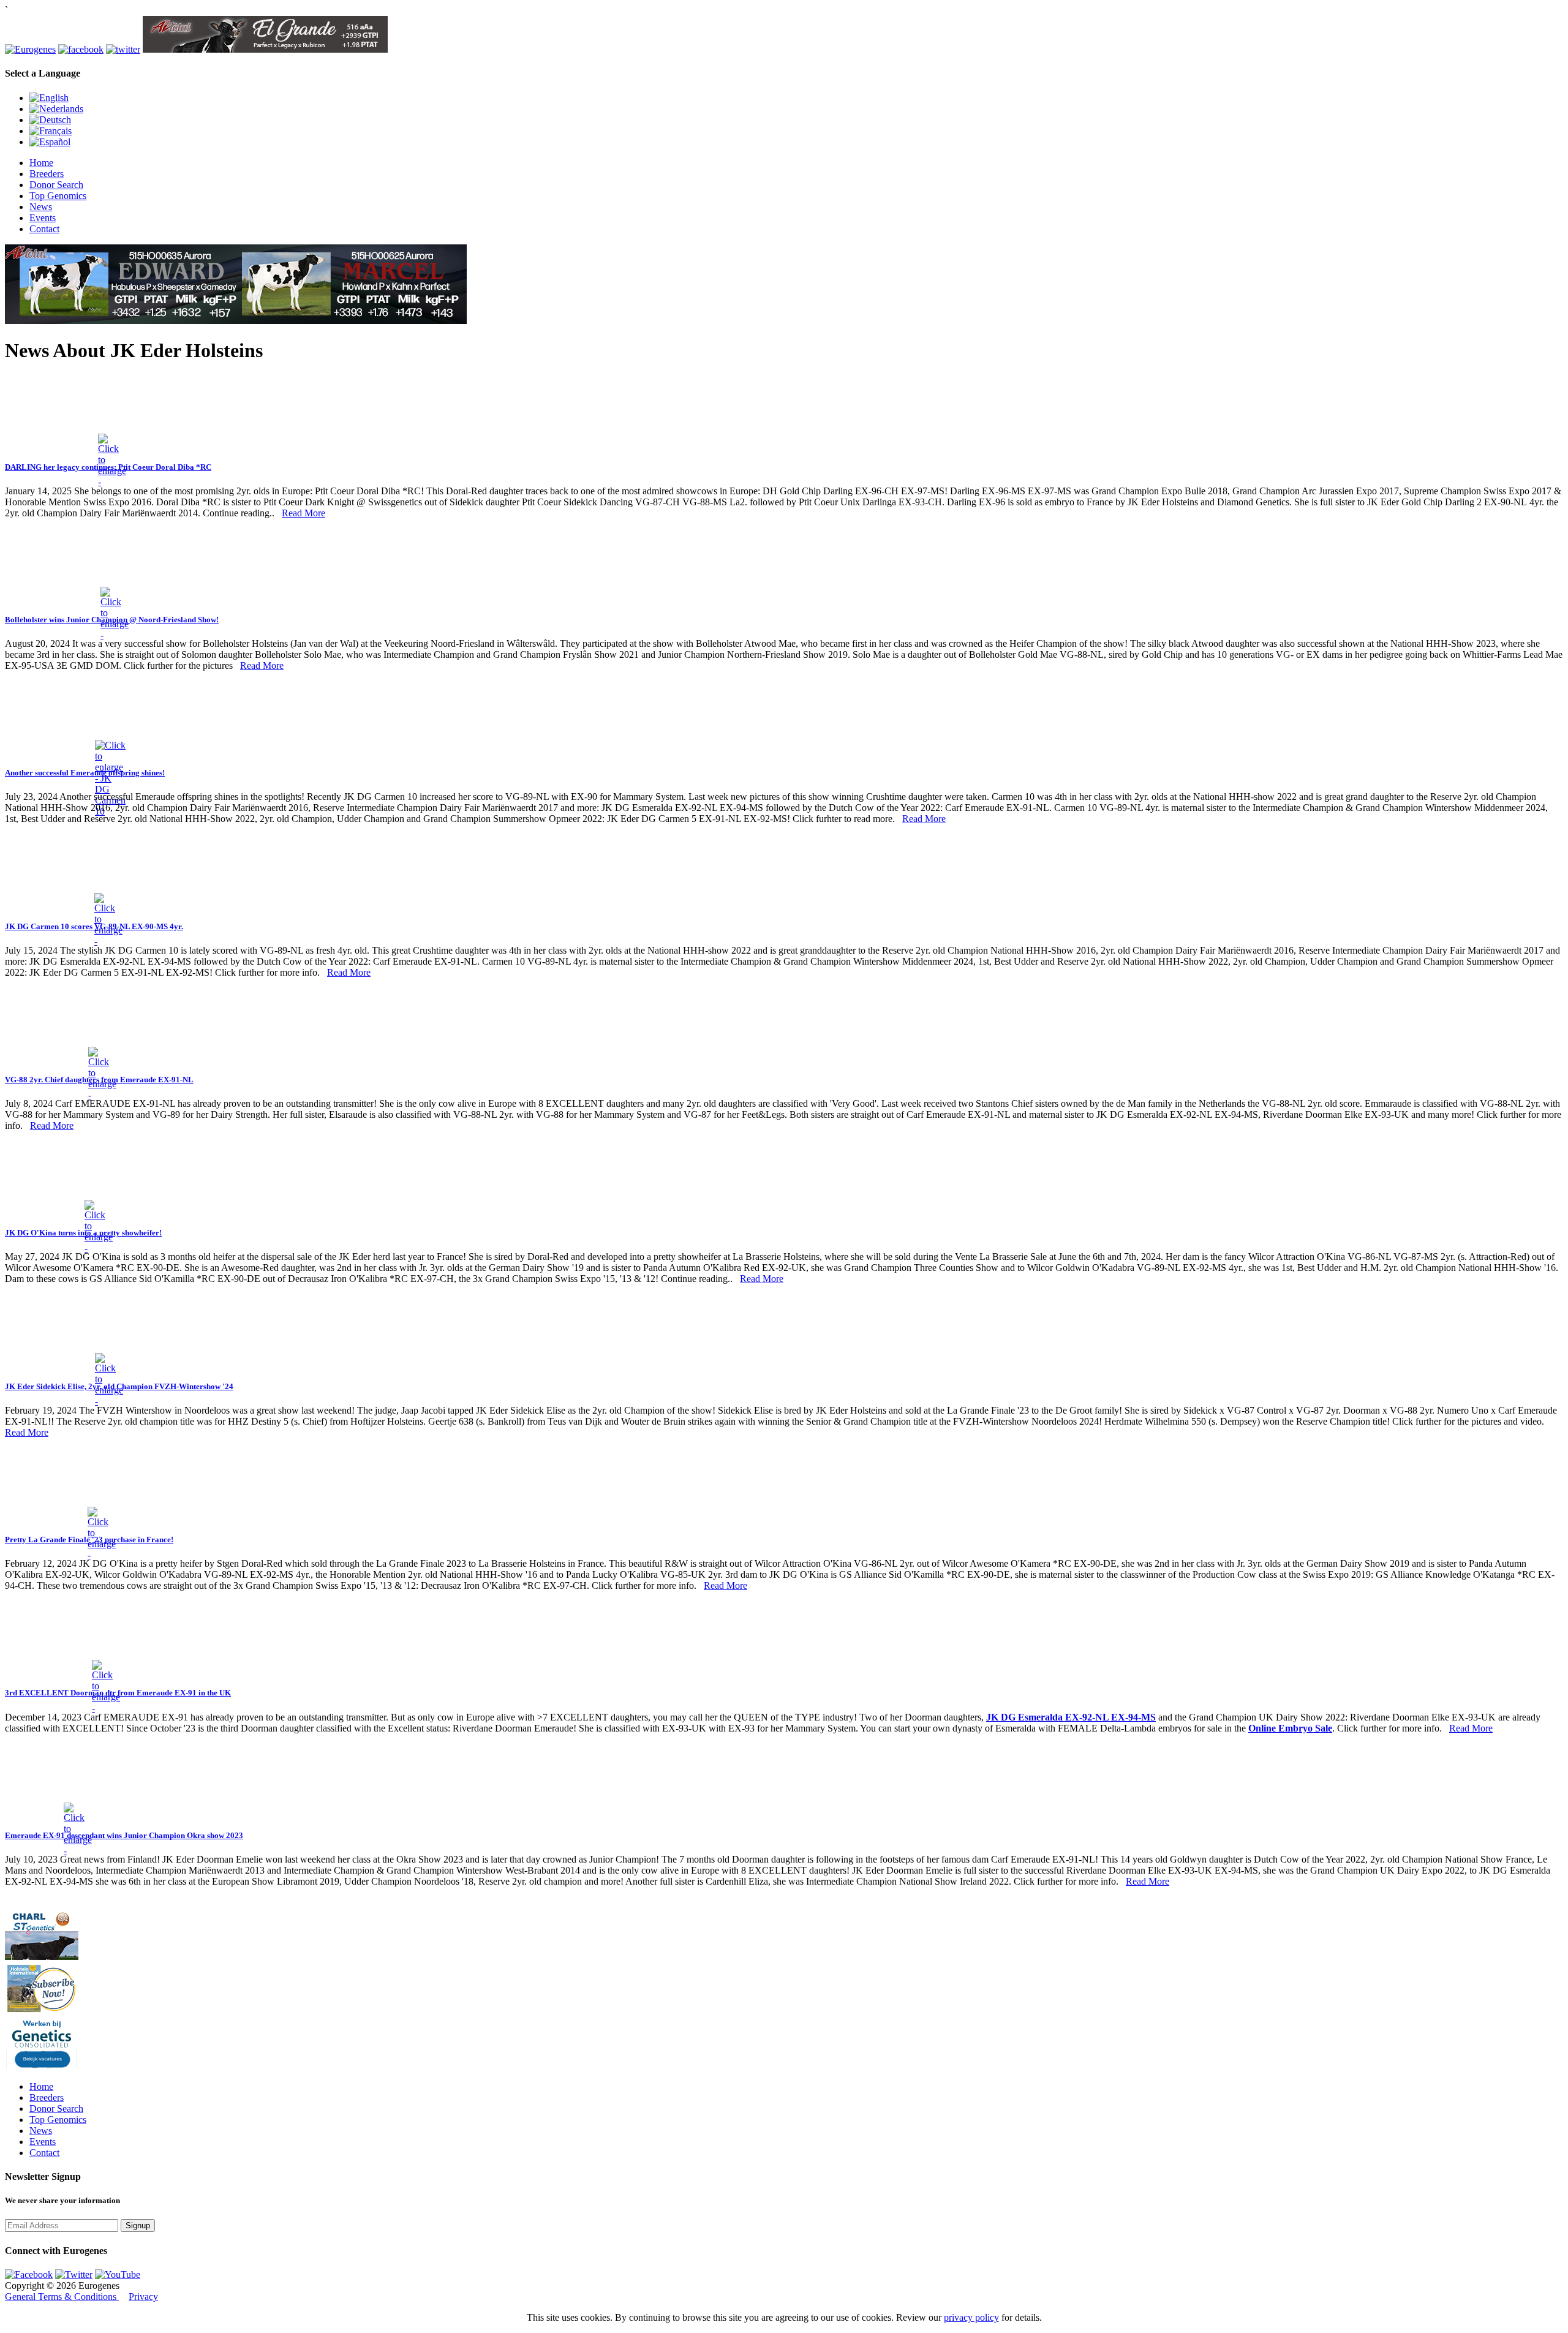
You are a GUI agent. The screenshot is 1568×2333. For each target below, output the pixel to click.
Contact (44, 229)
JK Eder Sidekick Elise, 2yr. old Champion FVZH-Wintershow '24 (119, 1386)
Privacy (143, 2297)
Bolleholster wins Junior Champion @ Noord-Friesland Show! (112, 620)
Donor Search (56, 185)
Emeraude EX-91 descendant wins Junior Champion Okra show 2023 (124, 1835)
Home (41, 163)
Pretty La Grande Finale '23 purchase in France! (89, 1540)
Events (43, 218)
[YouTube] (118, 2275)
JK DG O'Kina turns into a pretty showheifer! (83, 1233)
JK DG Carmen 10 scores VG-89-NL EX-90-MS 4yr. (94, 926)
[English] (49, 98)
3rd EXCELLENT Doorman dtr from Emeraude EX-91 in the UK (118, 1693)
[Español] (50, 142)
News (41, 207)
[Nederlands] (56, 109)
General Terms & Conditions (62, 2297)
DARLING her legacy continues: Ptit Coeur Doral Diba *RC (108, 467)
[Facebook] (29, 2275)
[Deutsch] (50, 120)
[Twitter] (74, 2275)
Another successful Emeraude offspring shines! (85, 773)
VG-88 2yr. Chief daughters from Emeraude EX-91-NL (99, 1080)
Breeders (47, 174)
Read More (303, 513)
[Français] (51, 131)
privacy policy (971, 2317)
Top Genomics (58, 196)
